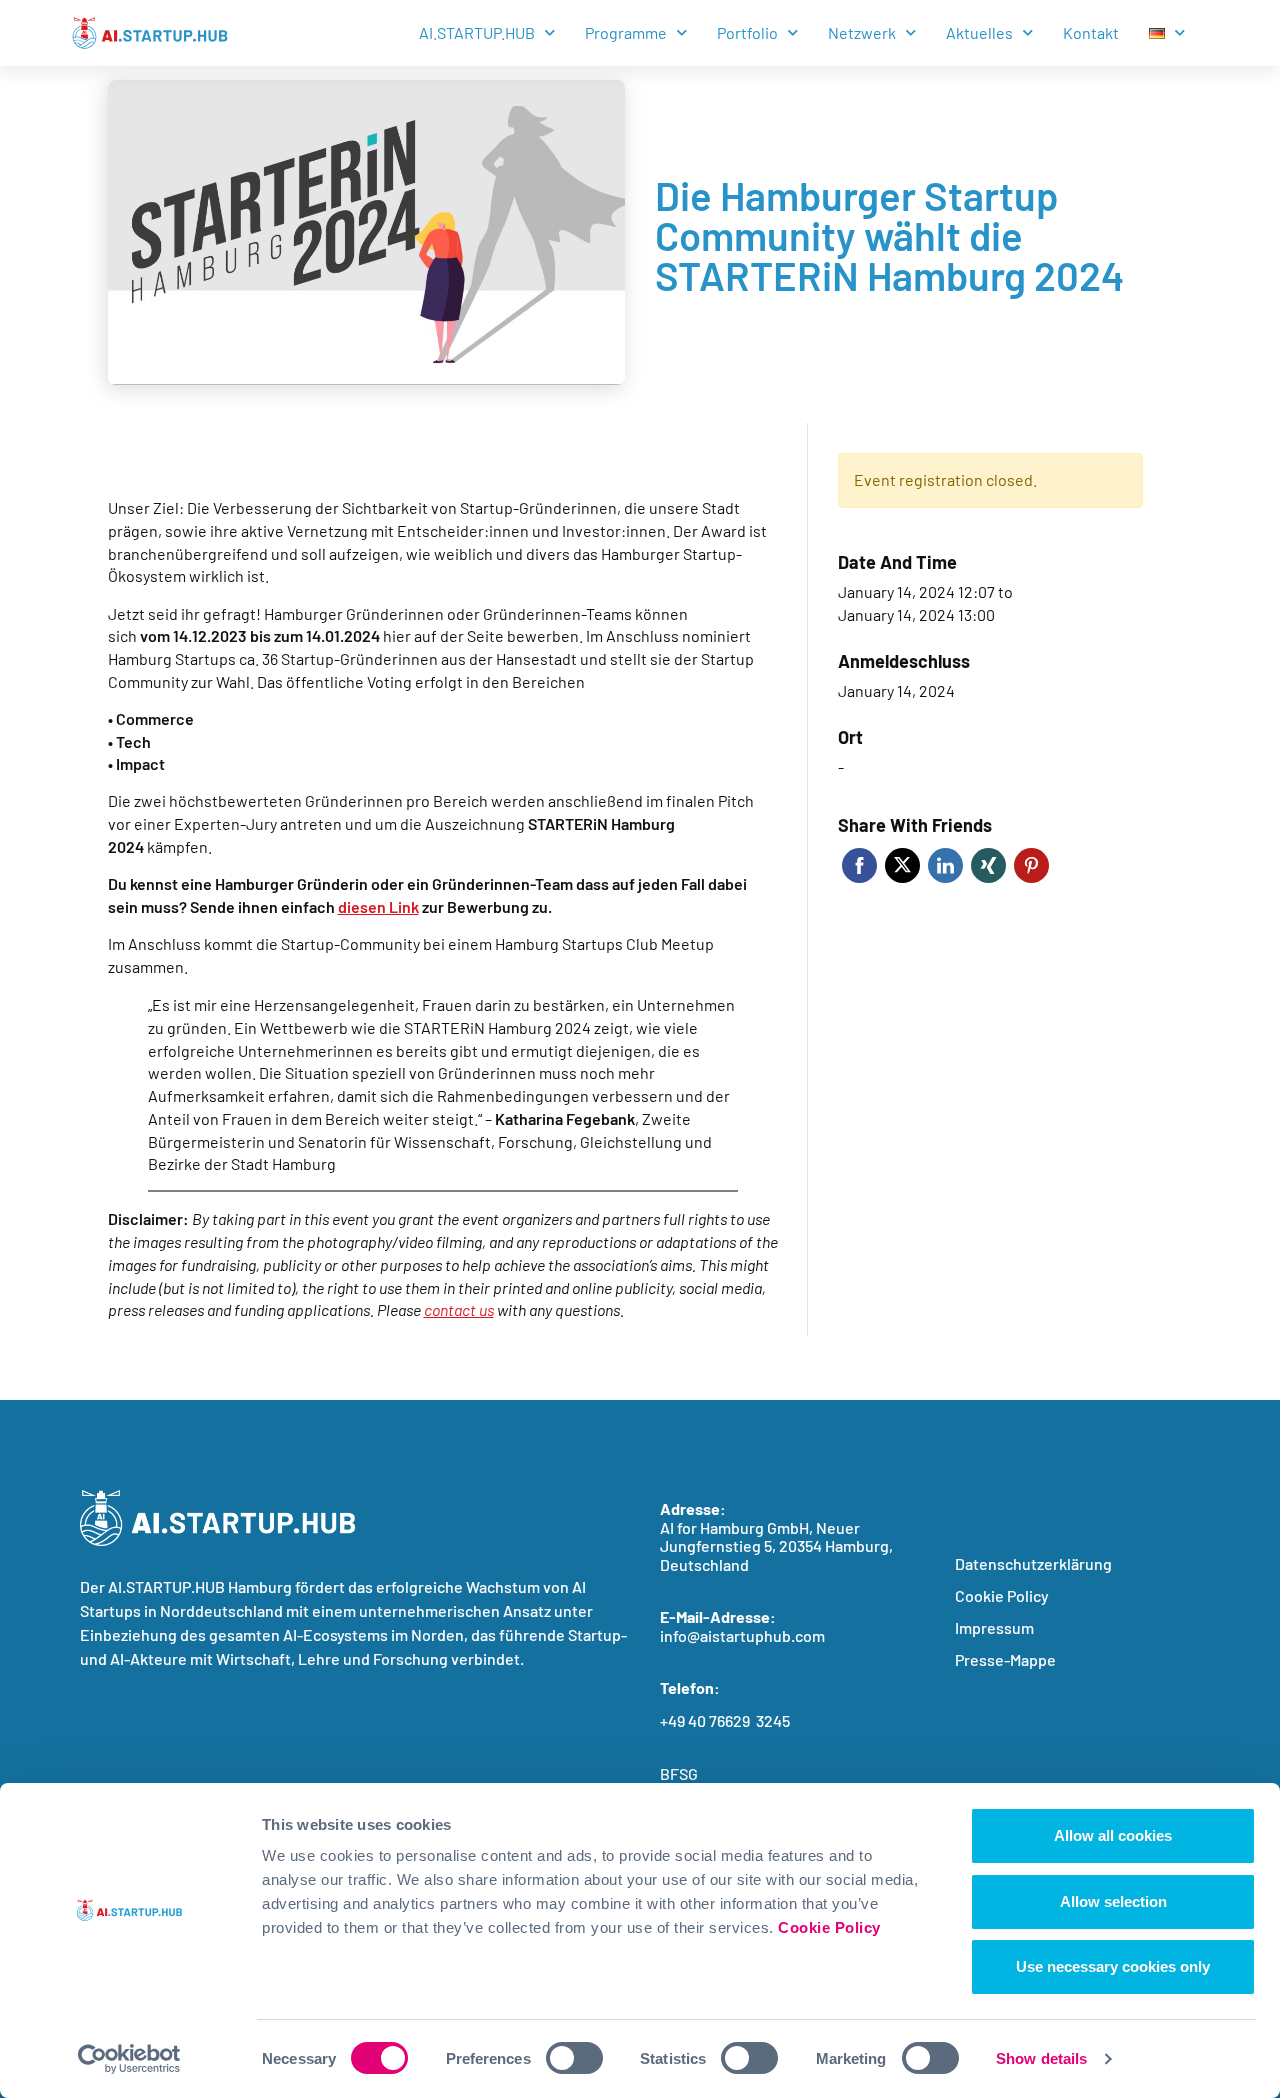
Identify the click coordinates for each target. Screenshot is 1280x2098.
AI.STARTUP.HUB (477, 32)
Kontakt (1091, 32)
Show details (1041, 2058)
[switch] (574, 2058)
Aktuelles (979, 32)
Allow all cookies (1113, 1835)
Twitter (902, 865)
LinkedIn (945, 865)
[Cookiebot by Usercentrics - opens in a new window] (129, 2059)
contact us (459, 1309)
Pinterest (1031, 865)
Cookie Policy (829, 1927)
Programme (626, 32)
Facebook (859, 865)
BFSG (679, 1773)
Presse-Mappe (1005, 1659)
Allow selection (1113, 1901)
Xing (988, 865)
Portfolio (747, 32)
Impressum (994, 1627)
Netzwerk (862, 32)
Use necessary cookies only (1113, 1966)
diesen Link (378, 906)
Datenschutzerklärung (1033, 1563)
